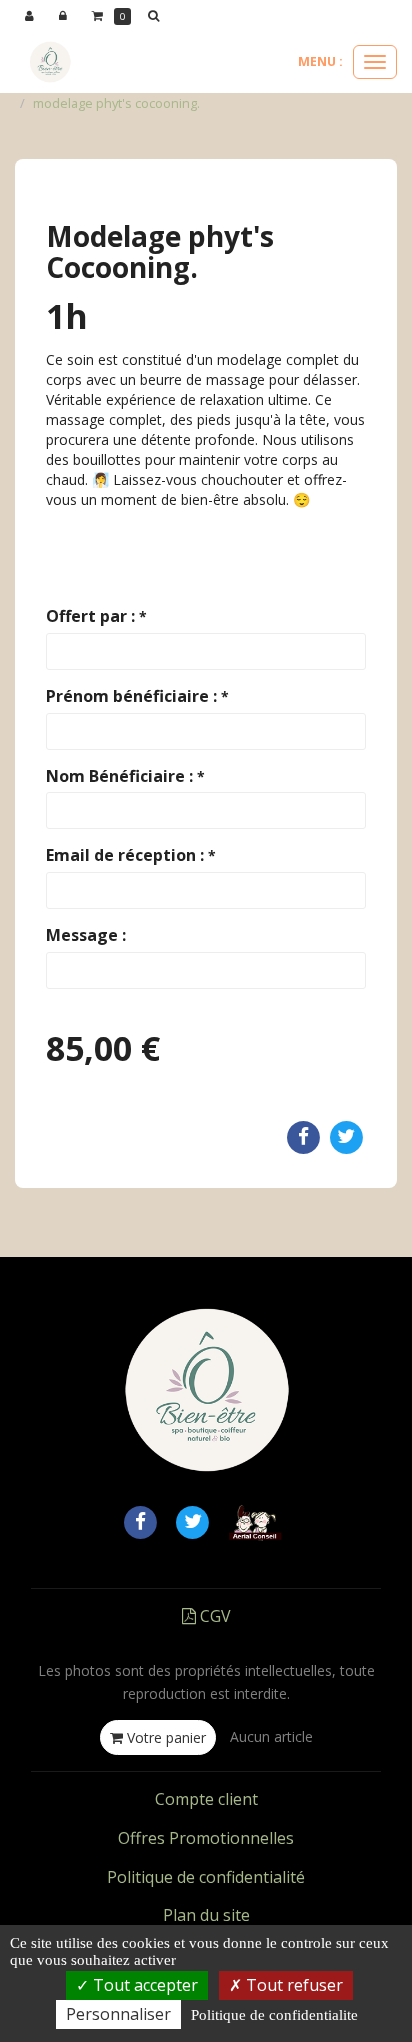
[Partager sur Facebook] (140, 1520)
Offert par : (96, 616)
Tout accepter (143, 1985)
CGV (213, 1616)
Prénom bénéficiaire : (137, 696)
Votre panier (164, 1737)
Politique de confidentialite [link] (274, 2015)
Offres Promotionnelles (206, 1838)
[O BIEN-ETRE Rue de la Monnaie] (50, 62)
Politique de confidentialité (206, 1877)
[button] (157, 16)
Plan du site (206, 1915)
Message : (86, 935)
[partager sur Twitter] (193, 1520)
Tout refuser (292, 1985)
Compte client (206, 1799)
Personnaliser (118, 2014)
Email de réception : (131, 855)
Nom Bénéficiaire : (125, 776)
